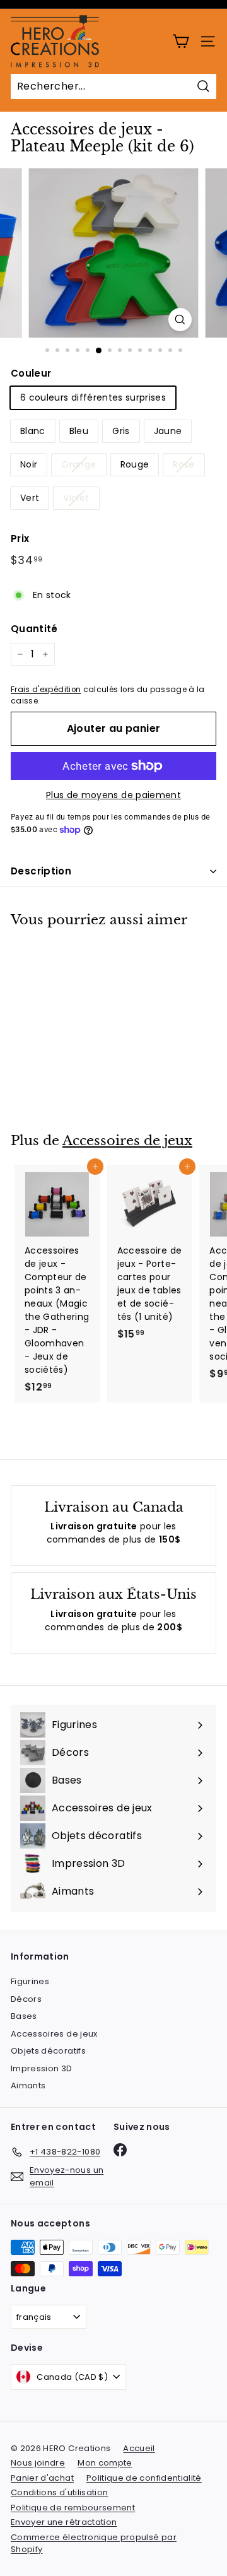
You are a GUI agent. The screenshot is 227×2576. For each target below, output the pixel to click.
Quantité (34, 629)
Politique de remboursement (73, 2508)
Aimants (28, 2085)
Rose (183, 464)
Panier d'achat (42, 2478)
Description (41, 871)
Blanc (33, 431)
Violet (76, 498)
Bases (24, 2016)
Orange (79, 464)
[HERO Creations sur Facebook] (120, 2150)
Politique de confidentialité (144, 2478)
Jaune (168, 431)
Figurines (30, 1981)
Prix (20, 538)
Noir (29, 464)
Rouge (135, 464)
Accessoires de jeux (127, 1141)
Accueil (139, 2448)
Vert (30, 498)
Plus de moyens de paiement (113, 795)
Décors (26, 1999)
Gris (121, 431)
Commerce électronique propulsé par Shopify (94, 2544)
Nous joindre (38, 2463)
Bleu (79, 431)
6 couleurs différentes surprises (93, 397)
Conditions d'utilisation (59, 2492)
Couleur (31, 373)
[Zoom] (180, 320)
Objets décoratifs (48, 2051)
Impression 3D (42, 2068)
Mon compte (105, 2463)
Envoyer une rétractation (64, 2522)
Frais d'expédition (46, 690)
